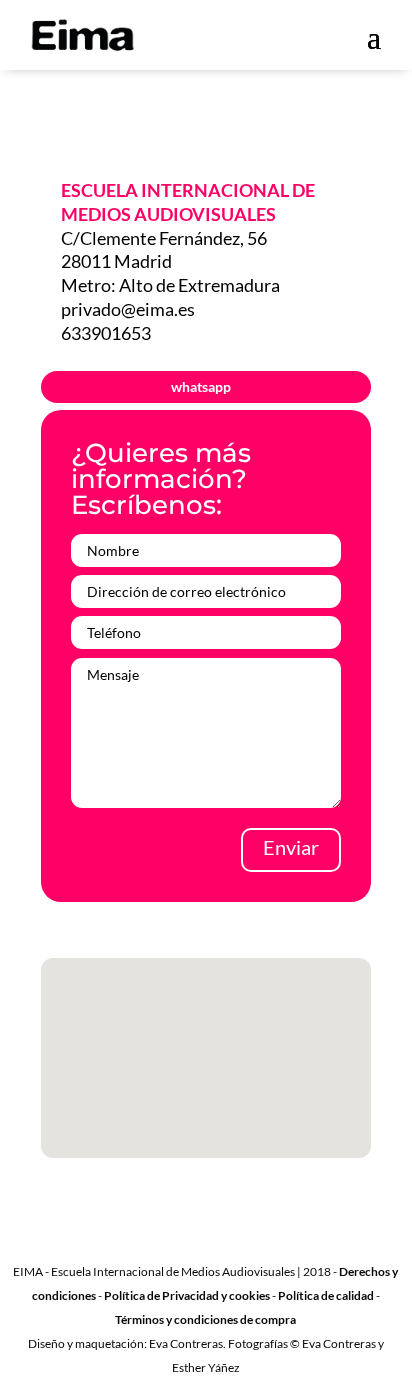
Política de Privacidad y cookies (187, 1295)
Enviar (291, 847)
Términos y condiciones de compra (205, 1319)
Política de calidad (326, 1295)
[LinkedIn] (214, 1242)
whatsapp (201, 386)
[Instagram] (292, 1242)
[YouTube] (253, 1242)
